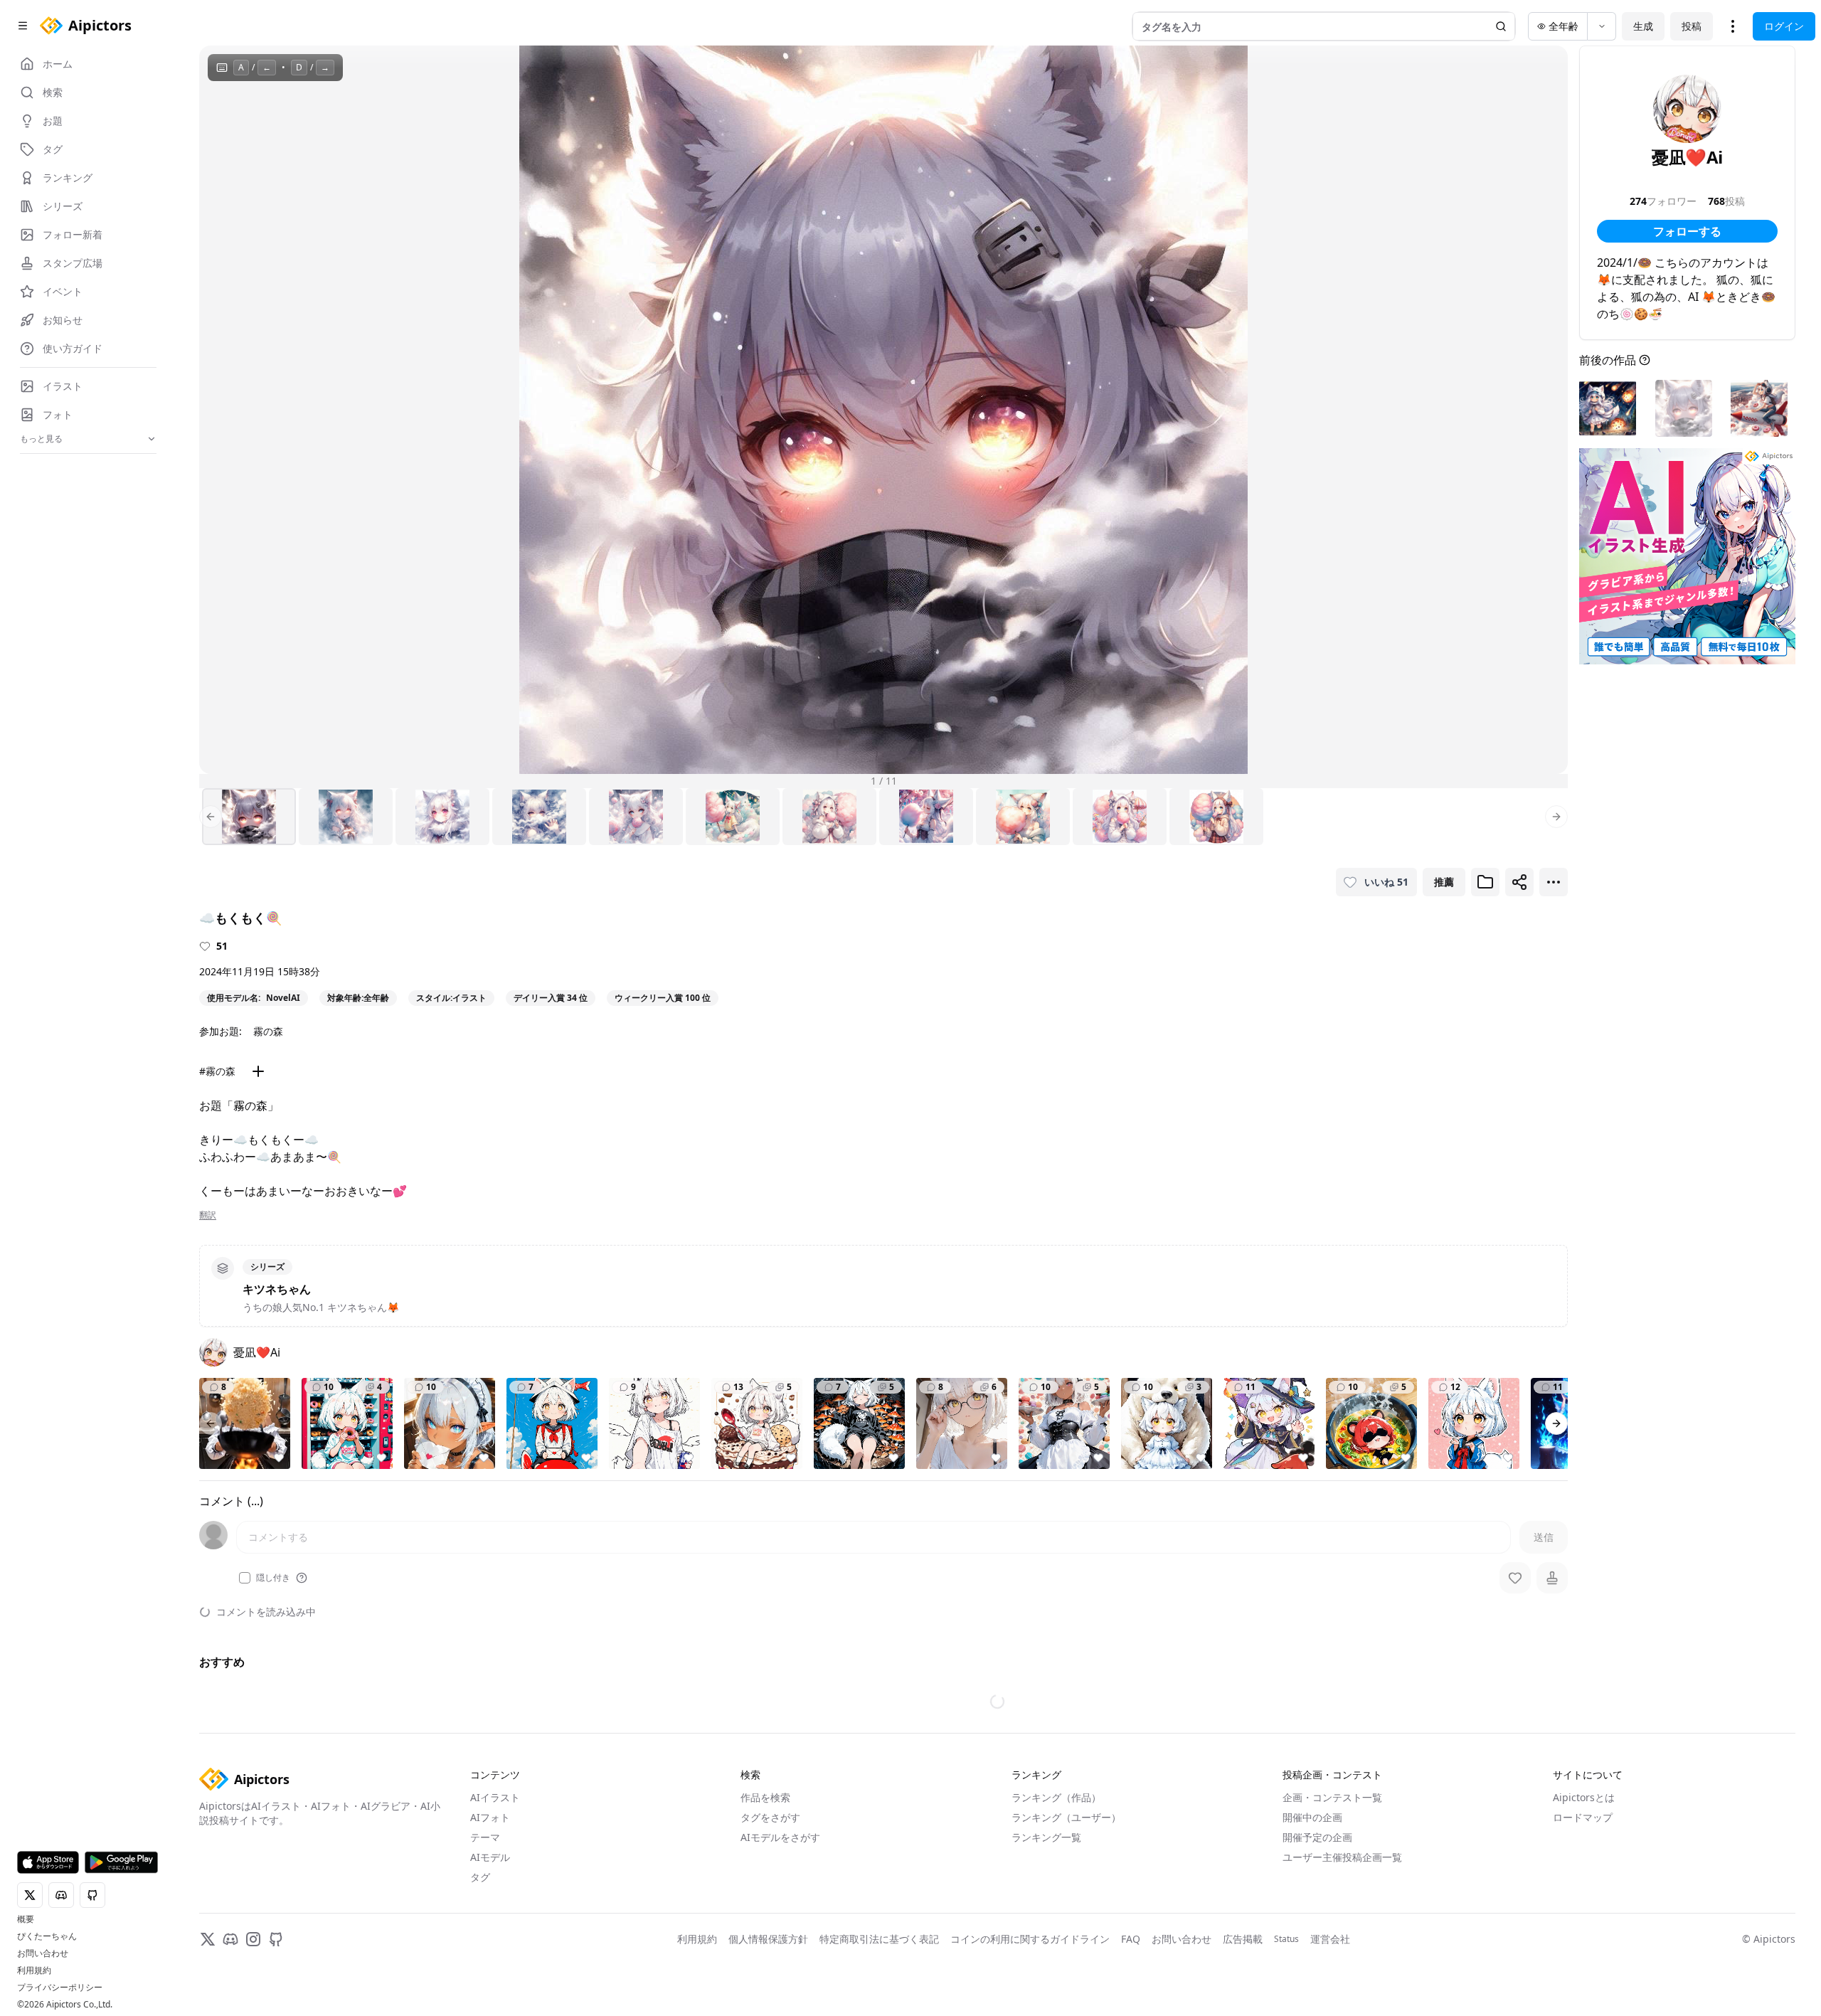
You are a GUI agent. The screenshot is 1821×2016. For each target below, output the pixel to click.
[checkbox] (245, 1578)
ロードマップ (1583, 1817)
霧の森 (268, 1031)
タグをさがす (770, 1817)
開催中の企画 (1312, 1817)
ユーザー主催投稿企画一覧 (1342, 1857)
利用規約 (34, 1970)
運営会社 (1330, 1939)
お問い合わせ (43, 1953)
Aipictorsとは (1584, 1797)
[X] (208, 1939)
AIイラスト (495, 1797)
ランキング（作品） (1056, 1797)
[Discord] (230, 1939)
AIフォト (490, 1817)
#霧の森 (217, 1071)
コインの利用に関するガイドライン (1030, 1939)
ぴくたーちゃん (47, 1936)
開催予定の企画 (1317, 1837)
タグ (480, 1877)
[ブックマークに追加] (1485, 882)
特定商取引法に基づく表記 (879, 1939)
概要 (26, 1919)
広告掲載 (1243, 1939)
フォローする (1687, 231)
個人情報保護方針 (768, 1939)
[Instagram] (253, 1939)
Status (1286, 1939)
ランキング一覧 (1046, 1837)
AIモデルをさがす (780, 1837)
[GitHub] (276, 1939)
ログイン (1784, 26)
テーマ (485, 1837)
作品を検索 (765, 1797)
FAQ (1131, 1939)
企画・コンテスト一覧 (1332, 1797)
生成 (1643, 26)
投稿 (1692, 26)
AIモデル (490, 1857)
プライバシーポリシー (60, 1988)
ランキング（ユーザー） (1066, 1817)
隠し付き (273, 1578)
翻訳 (208, 1215)
